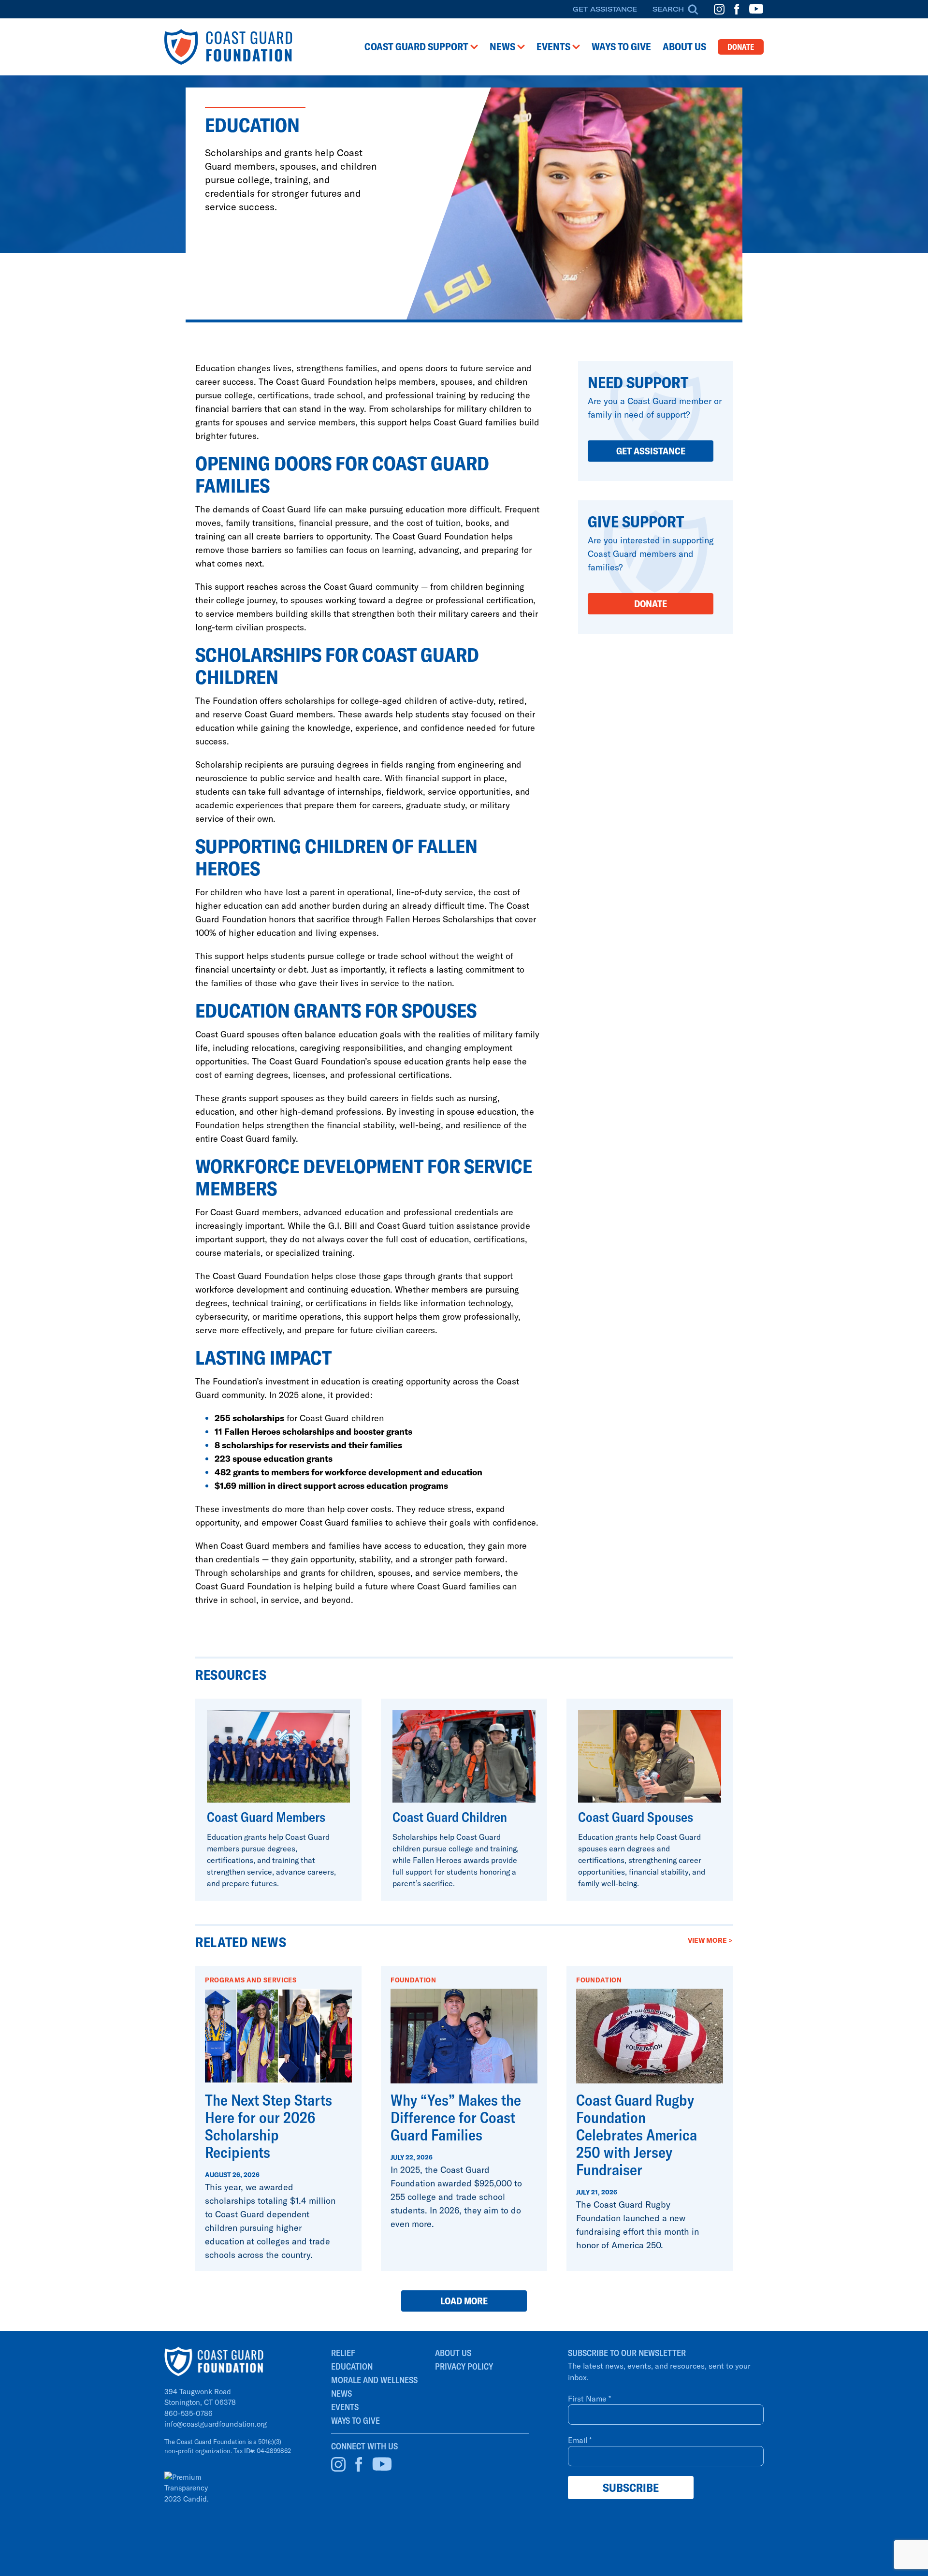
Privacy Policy (464, 2366)
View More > (710, 1940)
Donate (741, 47)
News (341, 2394)
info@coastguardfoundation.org (216, 2424)
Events (345, 2407)
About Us (453, 2353)
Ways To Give (355, 2421)
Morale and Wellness (374, 2380)
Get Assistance (605, 9)
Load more (464, 2301)
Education (352, 2366)
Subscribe (631, 2488)
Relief (343, 2353)
